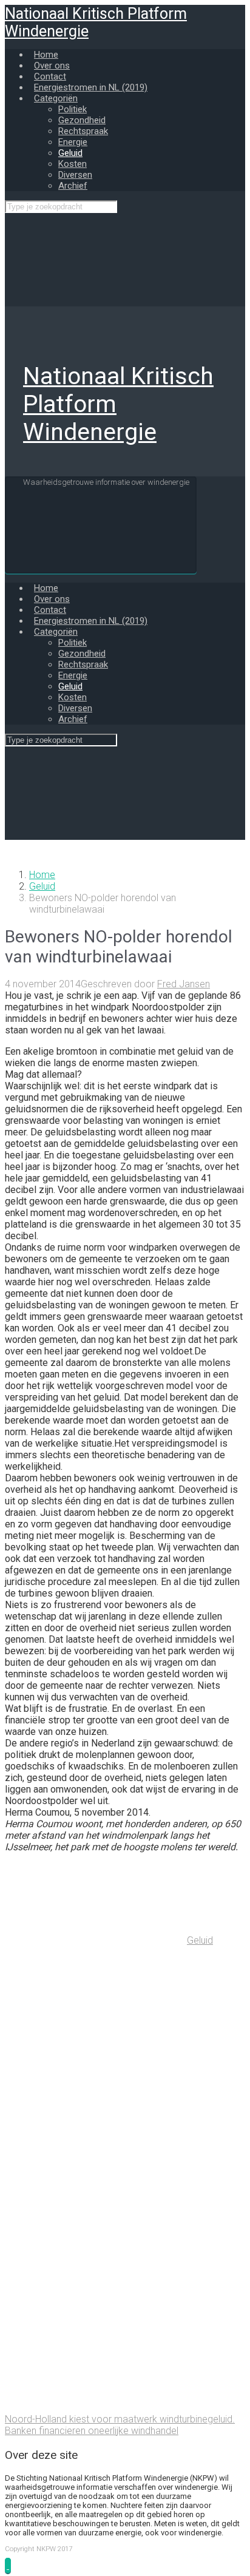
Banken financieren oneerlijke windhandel (92, 2431)
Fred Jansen (184, 984)
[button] (8, 2565)
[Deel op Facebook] (96, 2127)
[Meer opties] (96, 2408)
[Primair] (101, 525)
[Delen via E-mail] (96, 2314)
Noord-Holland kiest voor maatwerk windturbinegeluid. (120, 2419)
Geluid (42, 886)
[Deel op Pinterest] (96, 2221)
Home (42, 875)
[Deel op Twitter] (96, 2034)
